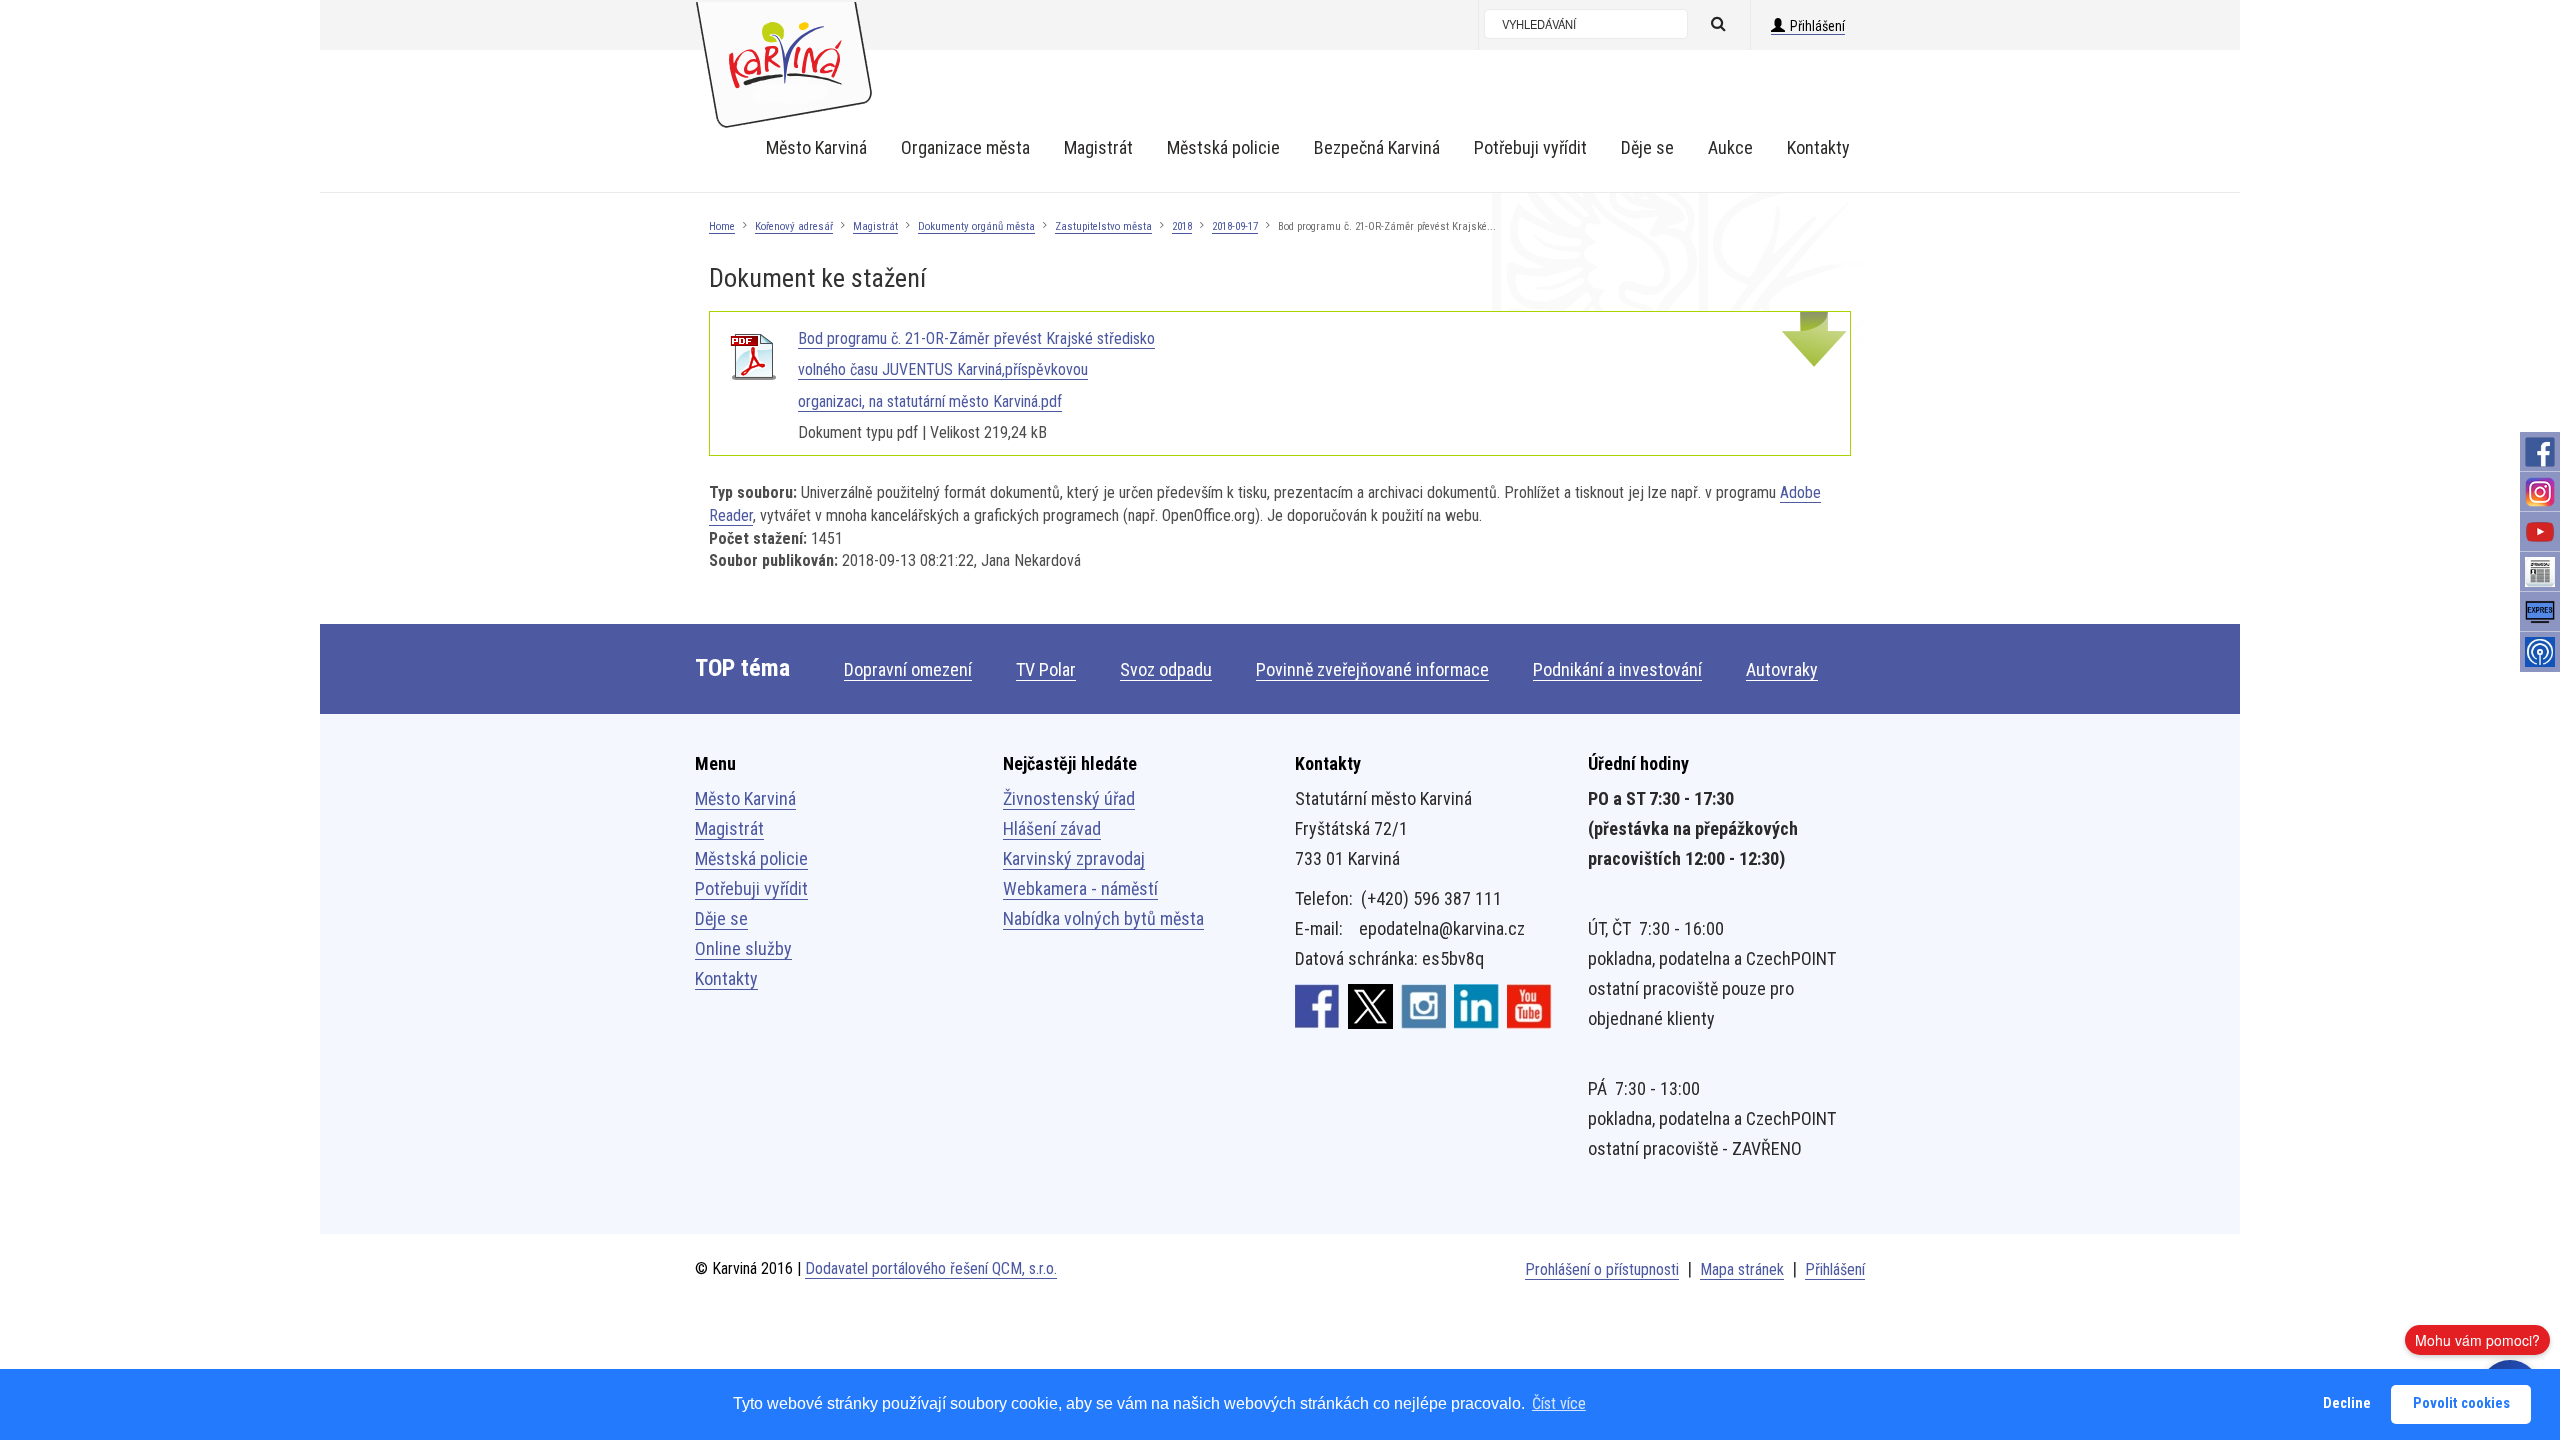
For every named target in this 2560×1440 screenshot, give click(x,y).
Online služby (743, 948)
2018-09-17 (1235, 226)
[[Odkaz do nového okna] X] (1370, 1005)
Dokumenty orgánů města (976, 226)
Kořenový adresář (794, 226)
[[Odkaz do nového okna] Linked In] (1476, 1005)
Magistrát (875, 226)
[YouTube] (2540, 532)
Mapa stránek (1742, 1269)
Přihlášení (1817, 26)
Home (722, 226)
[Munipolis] (2540, 652)
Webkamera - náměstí (1080, 888)
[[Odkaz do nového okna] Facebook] (1317, 1005)
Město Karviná (745, 798)
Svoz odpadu (1166, 669)
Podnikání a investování (1617, 669)
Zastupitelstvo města (1103, 226)
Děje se (721, 918)
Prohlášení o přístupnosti (1602, 1269)
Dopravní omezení (908, 669)
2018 (1182, 226)
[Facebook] (2540, 452)
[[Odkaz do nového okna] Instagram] (1423, 1005)
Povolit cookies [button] (2461, 1403)
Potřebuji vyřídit (751, 888)
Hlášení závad (1052, 828)
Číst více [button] (1559, 1403)
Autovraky (1782, 669)
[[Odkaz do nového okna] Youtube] (1529, 1005)
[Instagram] (2540, 492)
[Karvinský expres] (2540, 612)
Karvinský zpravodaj (1074, 858)
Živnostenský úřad (1069, 798)
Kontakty (726, 978)
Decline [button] (2347, 1403)
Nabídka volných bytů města (1103, 918)
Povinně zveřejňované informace (1372, 669)
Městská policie (751, 858)
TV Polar (1046, 669)
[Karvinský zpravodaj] (2540, 572)
